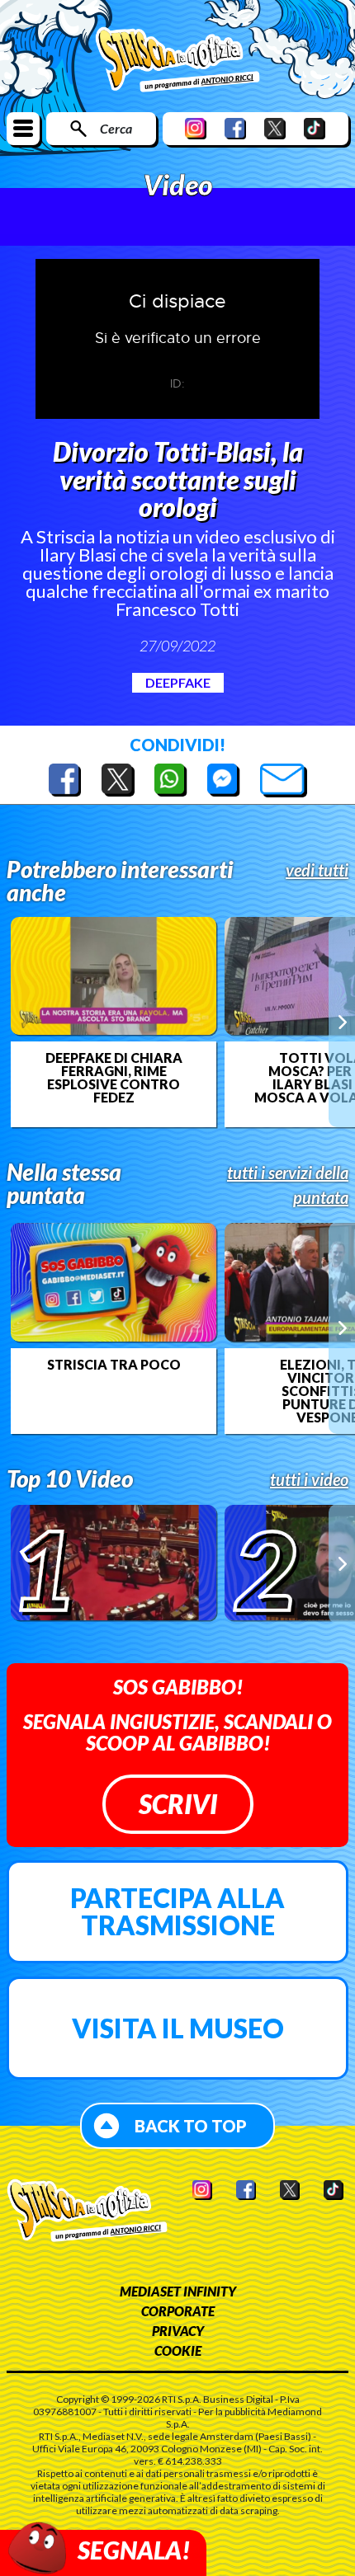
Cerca (116, 128)
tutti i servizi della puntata (288, 1185)
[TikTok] (315, 128)
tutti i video (309, 1479)
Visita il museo (178, 2028)
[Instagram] (196, 128)
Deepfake (178, 682)
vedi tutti (317, 870)
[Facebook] (235, 128)
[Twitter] (275, 128)
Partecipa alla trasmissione (177, 1912)
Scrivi (178, 1804)
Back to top (191, 2126)
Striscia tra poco (114, 1365)
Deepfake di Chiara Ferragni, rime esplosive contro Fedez (114, 1078)
